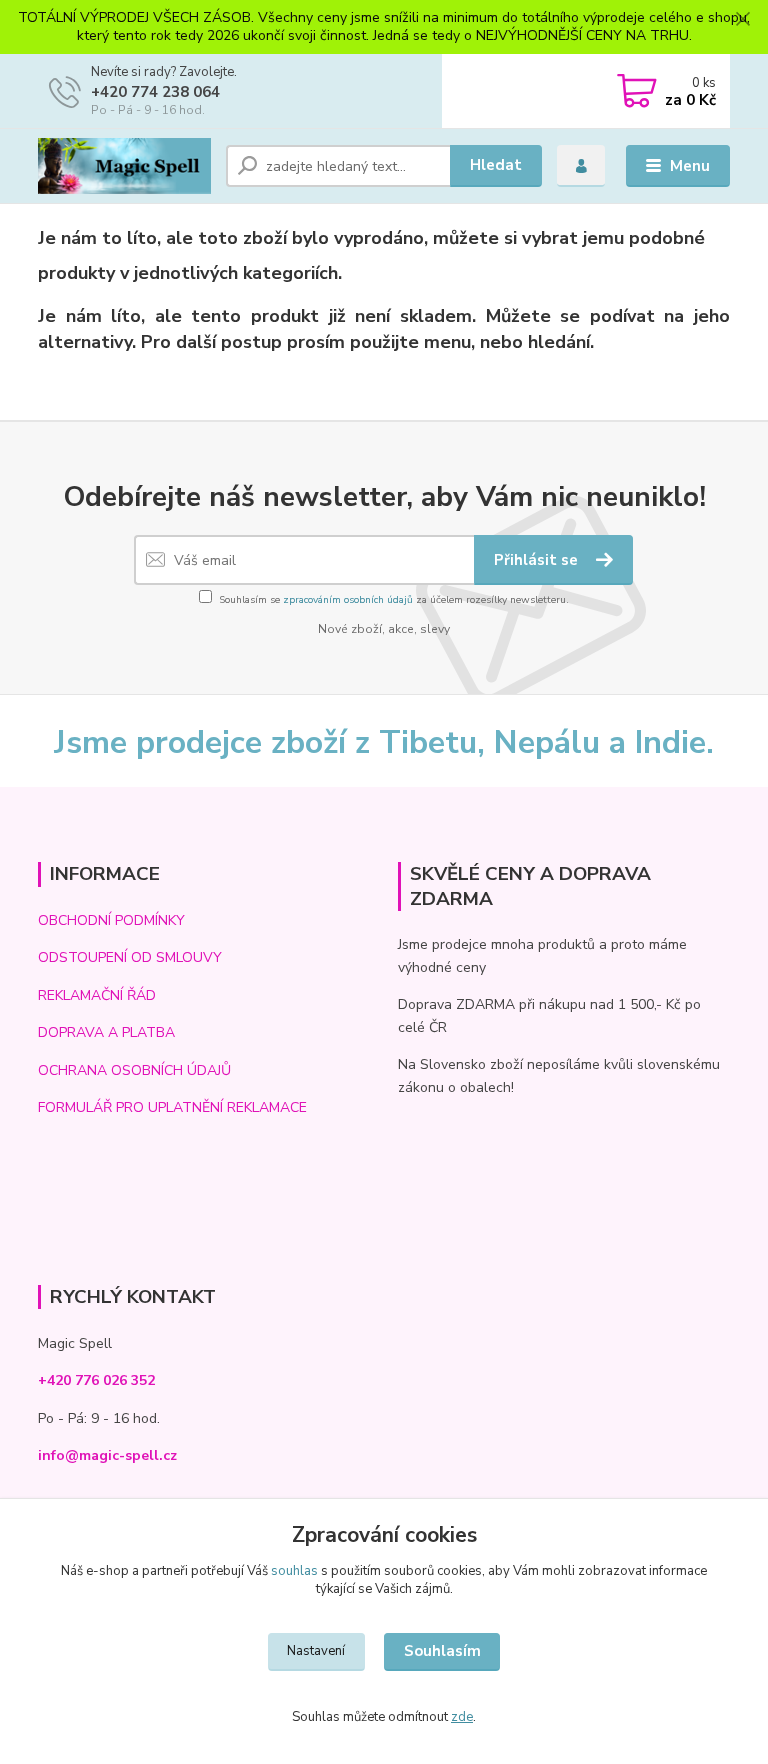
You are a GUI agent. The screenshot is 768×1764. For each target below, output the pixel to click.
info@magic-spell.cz (107, 1455)
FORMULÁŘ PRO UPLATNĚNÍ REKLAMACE (172, 1107)
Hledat (496, 165)
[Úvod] (124, 166)
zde (462, 1717)
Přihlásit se (538, 560)
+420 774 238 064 (155, 92)
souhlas (294, 1571)
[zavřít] (743, 20)
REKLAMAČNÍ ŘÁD (97, 995)
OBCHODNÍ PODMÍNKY (111, 920)
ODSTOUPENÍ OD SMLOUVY (130, 957)
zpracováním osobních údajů (348, 600)
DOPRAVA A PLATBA (106, 1032)
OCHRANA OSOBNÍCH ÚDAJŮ (134, 1070)
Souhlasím (442, 1651)
